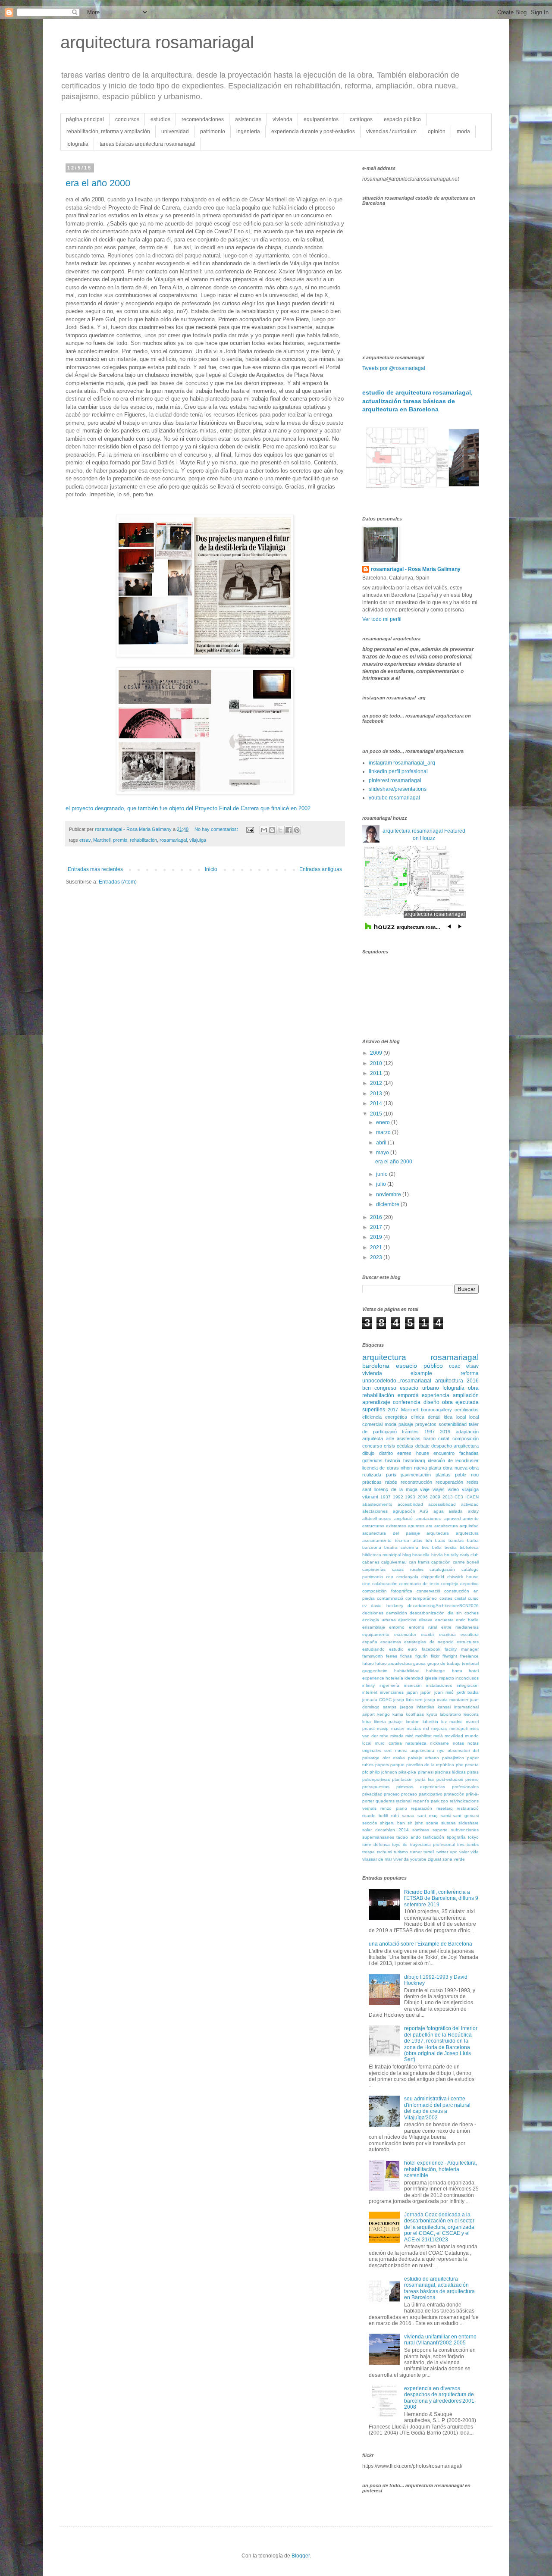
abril (382, 1143)
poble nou (467, 1475)
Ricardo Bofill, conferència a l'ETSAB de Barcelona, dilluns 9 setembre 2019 (441, 1898)
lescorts (471, 1714)
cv (364, 1606)
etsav (85, 840)
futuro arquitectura (394, 1663)
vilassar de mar (377, 1859)
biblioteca (469, 1547)
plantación (402, 1779)
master (398, 1728)
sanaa (408, 1816)
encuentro (444, 1453)
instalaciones (439, 1685)
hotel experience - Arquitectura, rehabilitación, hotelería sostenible (441, 2169)
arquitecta (373, 1438)
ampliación (466, 1395)
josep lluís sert (408, 1700)
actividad (470, 1504)
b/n (429, 1540)
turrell (429, 1852)
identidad (414, 1678)
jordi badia (468, 1692)
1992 (398, 1497)
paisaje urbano (424, 1758)
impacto (446, 1678)
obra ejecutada (460, 1402)
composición (466, 1438)
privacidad (372, 1794)
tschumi (384, 1852)
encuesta (444, 1620)
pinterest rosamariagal (395, 780)
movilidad (454, 1736)
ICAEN (472, 1497)
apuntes (416, 1526)
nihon (406, 1468)
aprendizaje (376, 1402)
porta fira (425, 1779)
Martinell (102, 840)
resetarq (445, 1808)
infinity (369, 1685)
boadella (421, 1555)
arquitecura (438, 1533)
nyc (441, 1750)
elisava (426, 1620)
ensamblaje (374, 1627)
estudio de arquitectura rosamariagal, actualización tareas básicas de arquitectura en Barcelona (417, 401)
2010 (377, 1063)
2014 (377, 1103)
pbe (460, 1765)
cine (366, 1584)
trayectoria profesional (433, 1844)
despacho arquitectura (455, 1446)
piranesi (426, 1772)
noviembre (389, 1194)
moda (463, 132)
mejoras (439, 1728)
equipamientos (321, 119)
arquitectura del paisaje (391, 1533)
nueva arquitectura (415, 1750)
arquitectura (384, 1357)
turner (416, 1852)
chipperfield (433, 1577)
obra (473, 1388)
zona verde (454, 1859)
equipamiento (376, 1634)
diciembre (388, 1204)
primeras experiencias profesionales (438, 1787)
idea (448, 1417)
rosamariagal (173, 840)
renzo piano (394, 1808)
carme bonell (466, 1562)
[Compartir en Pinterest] (297, 830)
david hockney (387, 1606)
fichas (406, 1656)
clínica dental (426, 1417)
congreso (385, 1388)
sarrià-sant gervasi (460, 1816)
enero (384, 1122)
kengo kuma (390, 1714)
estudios (160, 119)
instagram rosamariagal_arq (402, 763)
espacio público (402, 119)
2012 (377, 1083)
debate (422, 1446)
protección (454, 1794)
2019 (377, 1237)
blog (407, 1555)
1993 (410, 1497)
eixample (421, 1373)
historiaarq (414, 1460)
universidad (175, 132)
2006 (423, 1497)
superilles (374, 1410)
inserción (413, 1685)
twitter (442, 1852)
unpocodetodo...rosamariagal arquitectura (413, 1381)
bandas (456, 1540)
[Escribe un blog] (272, 830)
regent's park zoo (431, 1801)
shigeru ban (392, 1823)
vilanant (370, 1497)
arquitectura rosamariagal (157, 42)
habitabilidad (407, 1671)
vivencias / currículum (391, 132)
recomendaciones (203, 119)
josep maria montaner (446, 1700)
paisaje (406, 1424)
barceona (372, 1547)
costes (446, 1598)
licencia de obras (381, 1468)
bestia (451, 1547)
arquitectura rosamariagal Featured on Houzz (424, 835)
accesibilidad (410, 1504)
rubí (395, 1816)
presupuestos (376, 1787)
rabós (391, 1482)
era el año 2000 (98, 183)
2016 (377, 1217)
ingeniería (248, 132)
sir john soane (423, 1823)
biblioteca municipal (382, 1555)
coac (455, 1366)
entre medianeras (460, 1627)
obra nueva (455, 1468)
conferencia (407, 1402)
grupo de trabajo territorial (453, 1663)
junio (383, 1174)
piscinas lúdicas (450, 1772)
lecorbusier (467, 1460)
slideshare (469, 1823)
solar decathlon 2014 (386, 1830)
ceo (390, 1577)
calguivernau (394, 1562)
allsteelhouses (376, 1518)
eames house (413, 1453)
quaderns (385, 1801)
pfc (365, 1772)
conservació (428, 1591)
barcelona (376, 1366)
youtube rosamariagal (394, 798)
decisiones (373, 1613)
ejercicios (407, 1620)
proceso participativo (422, 1794)
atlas (417, 1540)
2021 (377, 1247)
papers (382, 1765)
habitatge (436, 1671)
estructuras (468, 1642)
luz (444, 1722)
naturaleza (416, 1743)
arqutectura (467, 1533)
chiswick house (463, 1577)
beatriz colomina (401, 1547)
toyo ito (400, 1844)
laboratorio (450, 1714)
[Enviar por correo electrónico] (264, 830)
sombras (421, 1830)
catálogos (361, 119)
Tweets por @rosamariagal (394, 368)
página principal (85, 119)
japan (412, 1692)
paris (391, 1475)
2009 (377, 1053)
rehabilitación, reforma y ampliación (108, 132)
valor (464, 1852)
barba (473, 1540)
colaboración (385, 1584)
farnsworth (373, 1656)
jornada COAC (377, 1700)
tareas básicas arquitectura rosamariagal (147, 144)
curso (473, 1598)
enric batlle (467, 1620)
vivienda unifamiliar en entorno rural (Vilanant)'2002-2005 (440, 2340)
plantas (443, 1475)
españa (370, 1642)
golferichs (372, 1460)
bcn (367, 1388)
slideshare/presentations (398, 789)
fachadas (469, 1453)
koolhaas (415, 1714)
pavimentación (416, 1475)
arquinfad (469, 1526)
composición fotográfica (387, 1591)
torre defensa (376, 1844)
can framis (419, 1562)
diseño (431, 1402)
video (453, 1489)
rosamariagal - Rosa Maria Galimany (416, 569)
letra (367, 1722)
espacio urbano (419, 1388)
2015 (377, 1114)
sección (370, 1823)
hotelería (394, 1678)
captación (441, 1562)
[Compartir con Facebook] (289, 830)
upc (453, 1852)
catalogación (442, 1569)
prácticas (372, 1482)
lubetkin (430, 1722)
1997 (430, 1432)
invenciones (392, 1692)
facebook (431, 1649)
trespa (369, 1852)
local (461, 1417)
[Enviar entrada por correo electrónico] (250, 829)
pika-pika (407, 1772)
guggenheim (375, 1671)
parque (397, 1765)
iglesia (431, 1678)
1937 (386, 1497)
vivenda (401, 1859)
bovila (437, 1555)
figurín (422, 1656)
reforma (470, 1373)
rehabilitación (143, 840)
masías (414, 1728)
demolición (397, 1613)
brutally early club (461, 1555)
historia (393, 1460)
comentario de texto (419, 1584)
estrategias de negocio (429, 1642)
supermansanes (378, 1837)
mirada (397, 1736)
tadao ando (408, 1837)
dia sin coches (463, 1613)
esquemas (391, 1642)
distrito (386, 1453)
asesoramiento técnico (386, 1540)
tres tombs (468, 1844)
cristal (460, 1598)
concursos (127, 119)
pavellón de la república (430, 1765)
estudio (396, 1649)
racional (404, 1801)
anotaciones (428, 1518)
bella (437, 1547)
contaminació (390, 1598)
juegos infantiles (417, 1707)
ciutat (444, 1438)
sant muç (427, 1816)
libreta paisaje (389, 1722)
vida (475, 1852)
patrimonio (213, 132)
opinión (437, 132)
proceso (392, 1794)
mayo (383, 1153)
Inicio (211, 869)
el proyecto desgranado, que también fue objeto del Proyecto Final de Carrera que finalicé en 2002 (188, 808)
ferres (392, 1656)
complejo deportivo (460, 1584)
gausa (419, 1663)
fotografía (77, 144)
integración (468, 1685)
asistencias (248, 119)
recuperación (449, 1482)
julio (382, 1184)
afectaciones (375, 1511)
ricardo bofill (375, 1816)
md (426, 1728)
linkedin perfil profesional (398, 771)
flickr (435, 1656)
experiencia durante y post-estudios (313, 132)
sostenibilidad (453, 1424)
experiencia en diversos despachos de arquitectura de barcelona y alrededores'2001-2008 (440, 2398)
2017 (377, 1227)
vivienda (282, 119)
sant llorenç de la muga (390, 1489)
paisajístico (453, 1758)
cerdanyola (407, 1577)
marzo (384, 1132)
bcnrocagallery (436, 1410)
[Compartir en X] (280, 830)
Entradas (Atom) (118, 882)
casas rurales (408, 1569)
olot (386, 1758)
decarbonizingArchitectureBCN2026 (443, 1606)
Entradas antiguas (321, 869)
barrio (430, 1438)
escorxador (405, 1634)
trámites (410, 1432)
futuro (368, 1663)
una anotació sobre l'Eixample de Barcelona (420, 1944)
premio (120, 840)
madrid (456, 1722)
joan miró (444, 1692)
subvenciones (465, 1830)
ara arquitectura (442, 1526)
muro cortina (388, 1743)
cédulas (405, 1446)
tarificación (434, 1837)
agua (439, 1511)
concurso (372, 1446)
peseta (472, 1765)
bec (425, 1547)
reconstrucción (416, 1482)
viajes (439, 1489)
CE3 (459, 1497)
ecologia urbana (379, 1620)
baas (440, 1540)
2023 (377, 1257)
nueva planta (428, 1468)
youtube (418, 1859)
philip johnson (383, 1772)
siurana (448, 1823)
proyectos (426, 1424)
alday (473, 1511)
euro (412, 1649)
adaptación (467, 1432)
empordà (408, 1395)
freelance (469, 1656)
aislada (456, 1511)
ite (450, 1460)
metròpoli (458, 1728)
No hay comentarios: (217, 829)
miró (409, 1736)
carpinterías (374, 1569)
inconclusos (467, 1678)
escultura (470, 1634)
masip (383, 1728)
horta (457, 1671)
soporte (440, 1830)
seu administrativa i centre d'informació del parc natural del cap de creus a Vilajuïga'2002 (437, 2108)
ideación (436, 1460)
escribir (428, 1634)
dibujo (368, 1453)
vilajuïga (198, 840)
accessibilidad (442, 1504)
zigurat (434, 1859)
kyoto (432, 1714)
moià (438, 1736)
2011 (377, 1073)
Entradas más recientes (95, 869)
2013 (377, 1094)
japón (426, 1692)
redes (473, 1482)
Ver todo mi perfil (382, 619)
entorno (397, 1627)
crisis (389, 1446)
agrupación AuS (411, 1511)
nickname (439, 1743)
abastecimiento (377, 1504)
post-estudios (450, 1779)
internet (370, 1692)
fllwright (450, 1656)
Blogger (301, 2556)
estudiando (373, 1649)
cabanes (371, 1562)
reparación (422, 1808)
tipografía (456, 1837)
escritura (447, 1634)
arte (390, 1438)
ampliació (403, 1518)
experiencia (436, 1395)
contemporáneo (421, 1598)
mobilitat (423, 1736)
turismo (401, 1852)
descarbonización (427, 1613)
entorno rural (423, 1627)
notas (458, 1743)
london (413, 1722)
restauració (468, 1808)
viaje (425, 1489)
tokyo (473, 1837)
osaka (399, 1758)
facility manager (462, 1649)
